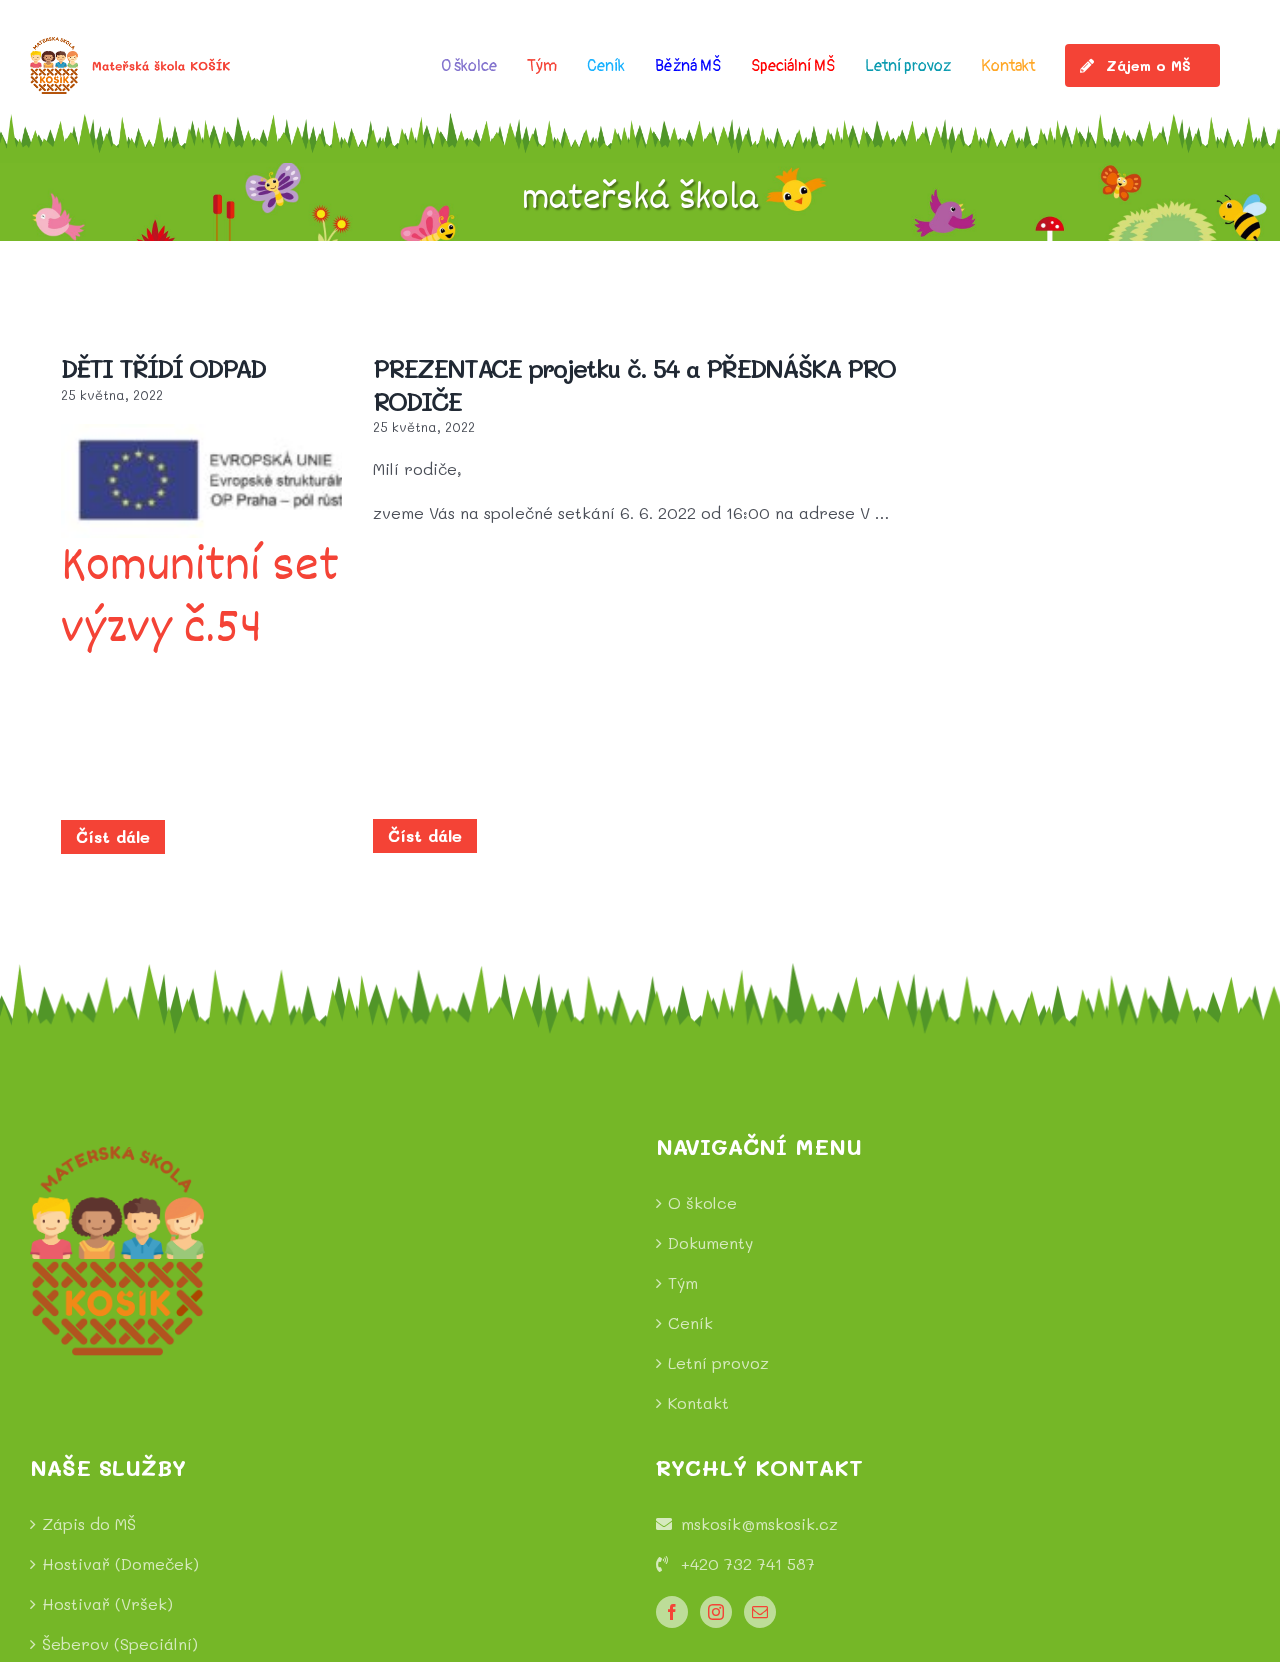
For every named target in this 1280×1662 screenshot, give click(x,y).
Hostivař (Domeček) (120, 1563)
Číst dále (113, 836)
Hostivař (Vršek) (107, 1603)
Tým (683, 1282)
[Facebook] (672, 1612)
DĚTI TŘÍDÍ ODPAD (163, 368)
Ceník (690, 1322)
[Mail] (760, 1612)
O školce (702, 1202)
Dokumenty (710, 1242)
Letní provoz (718, 1362)
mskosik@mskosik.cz (759, 1523)
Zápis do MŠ (89, 1523)
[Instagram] (716, 1612)
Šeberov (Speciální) (120, 1643)
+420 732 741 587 (748, 1563)
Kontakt (698, 1402)
